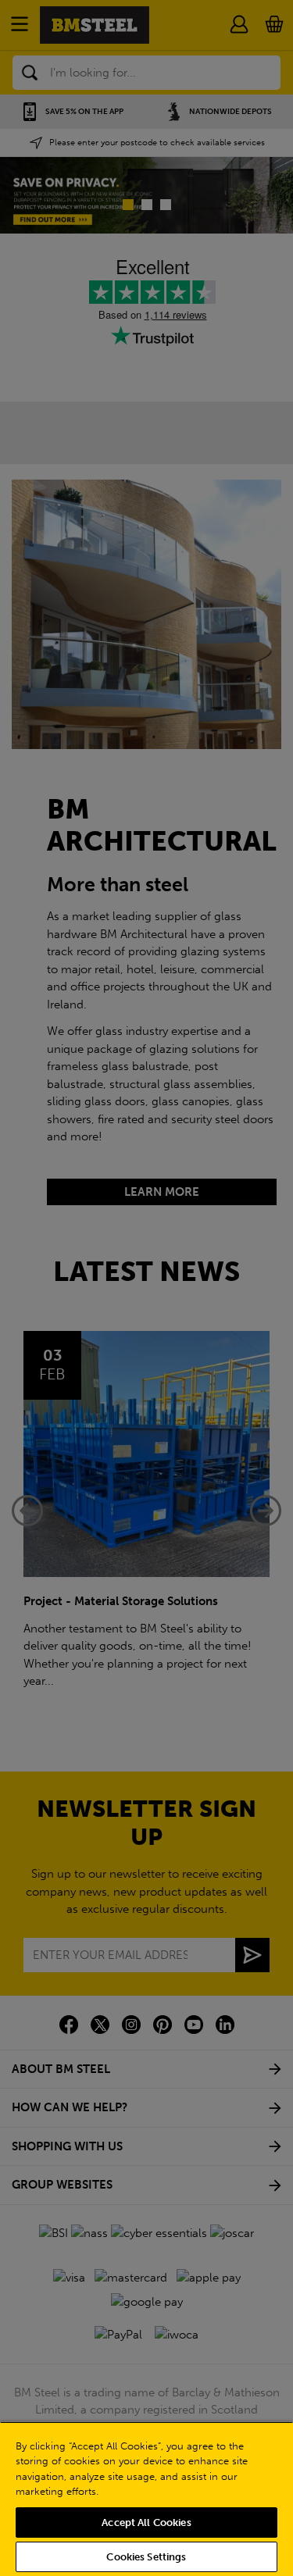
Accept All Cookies (146, 2522)
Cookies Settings (146, 2557)
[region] (146, 2499)
